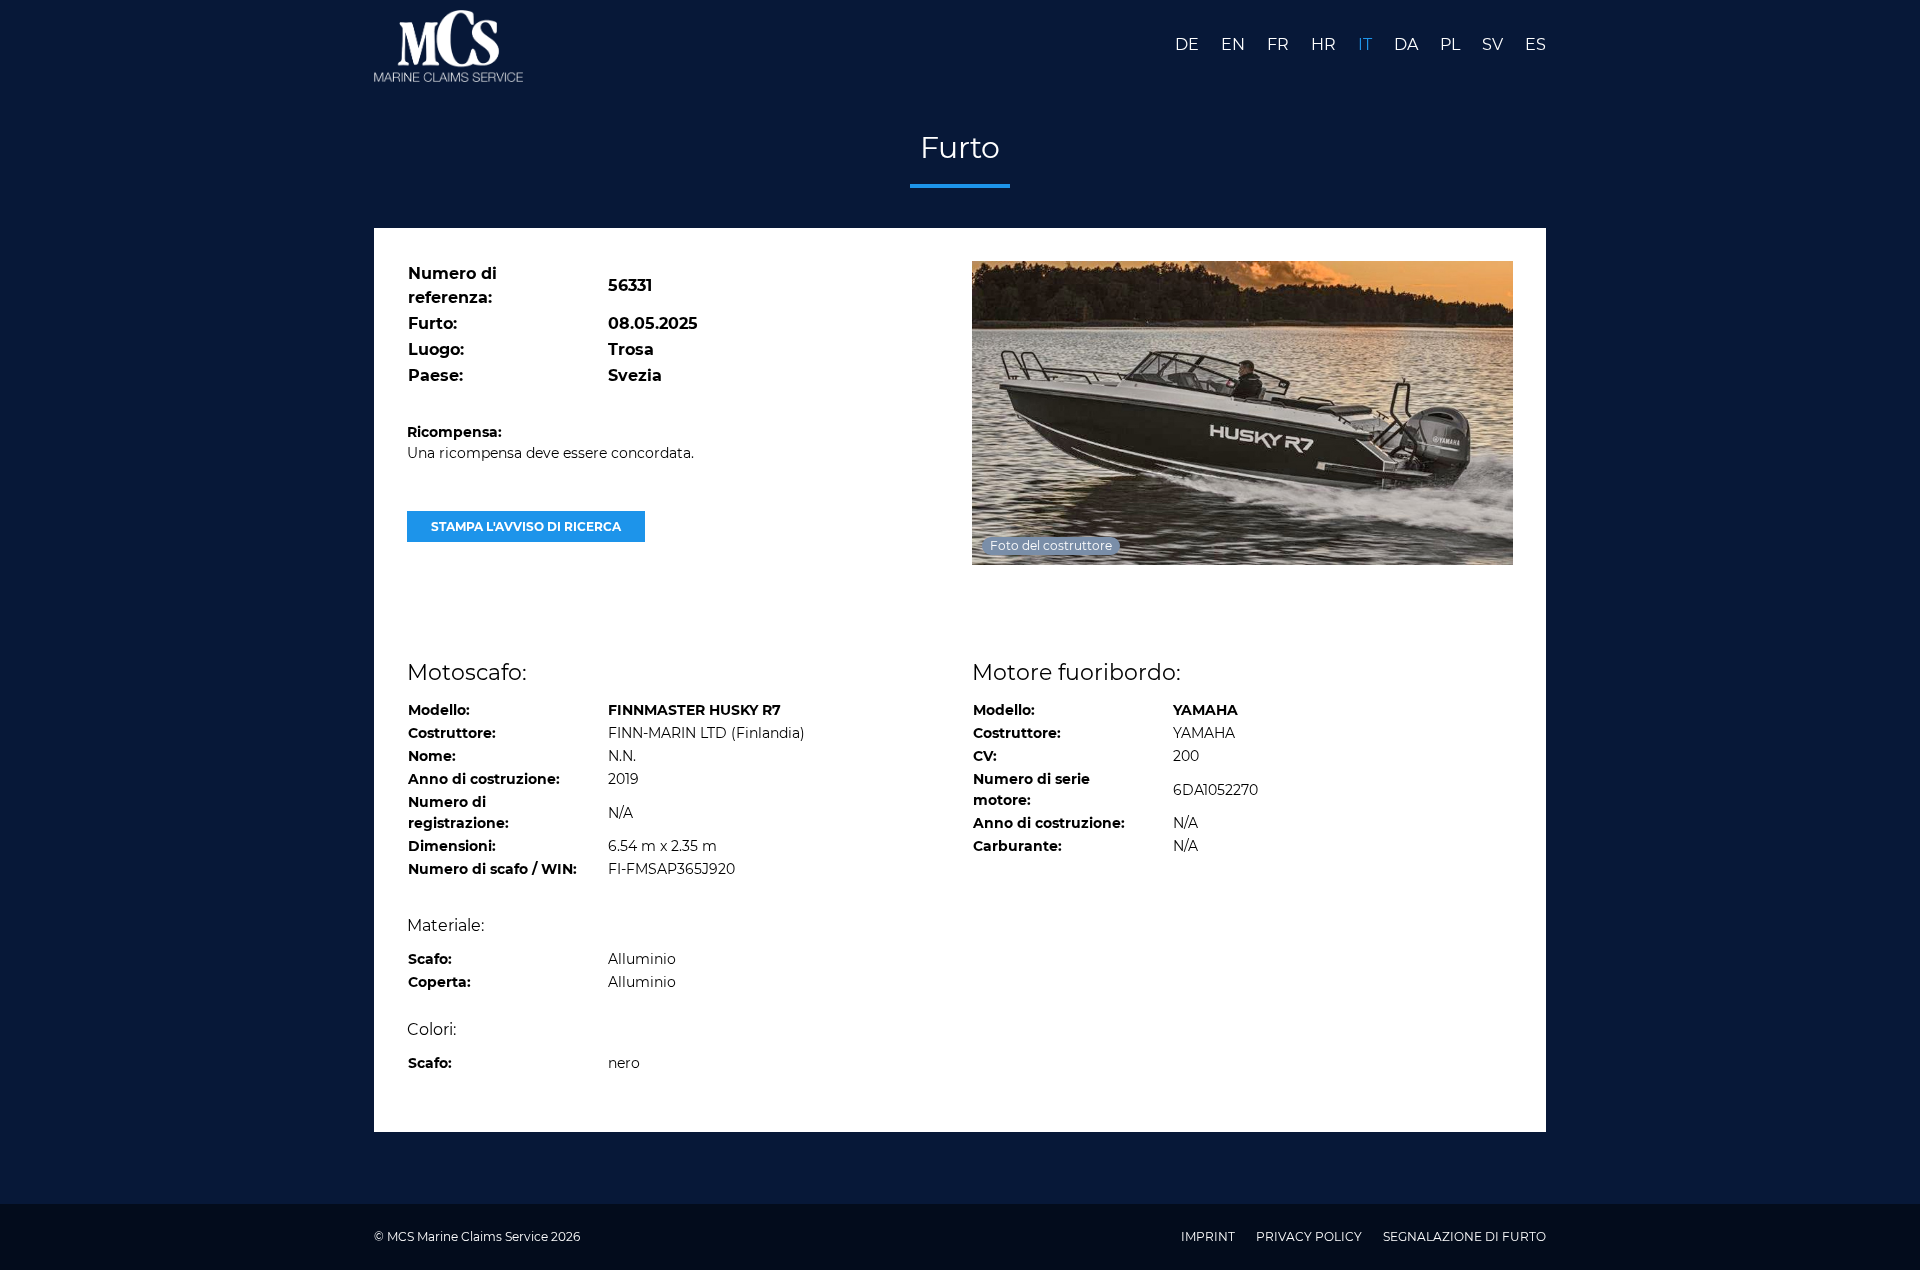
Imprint (1209, 1236)
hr (1325, 44)
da (1408, 44)
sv (1494, 44)
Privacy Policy (1310, 1236)
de (1189, 44)
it (1367, 44)
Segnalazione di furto (1464, 1236)
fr (1280, 44)
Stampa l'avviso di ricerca (526, 526)
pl (1452, 44)
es (1535, 44)
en (1235, 44)
